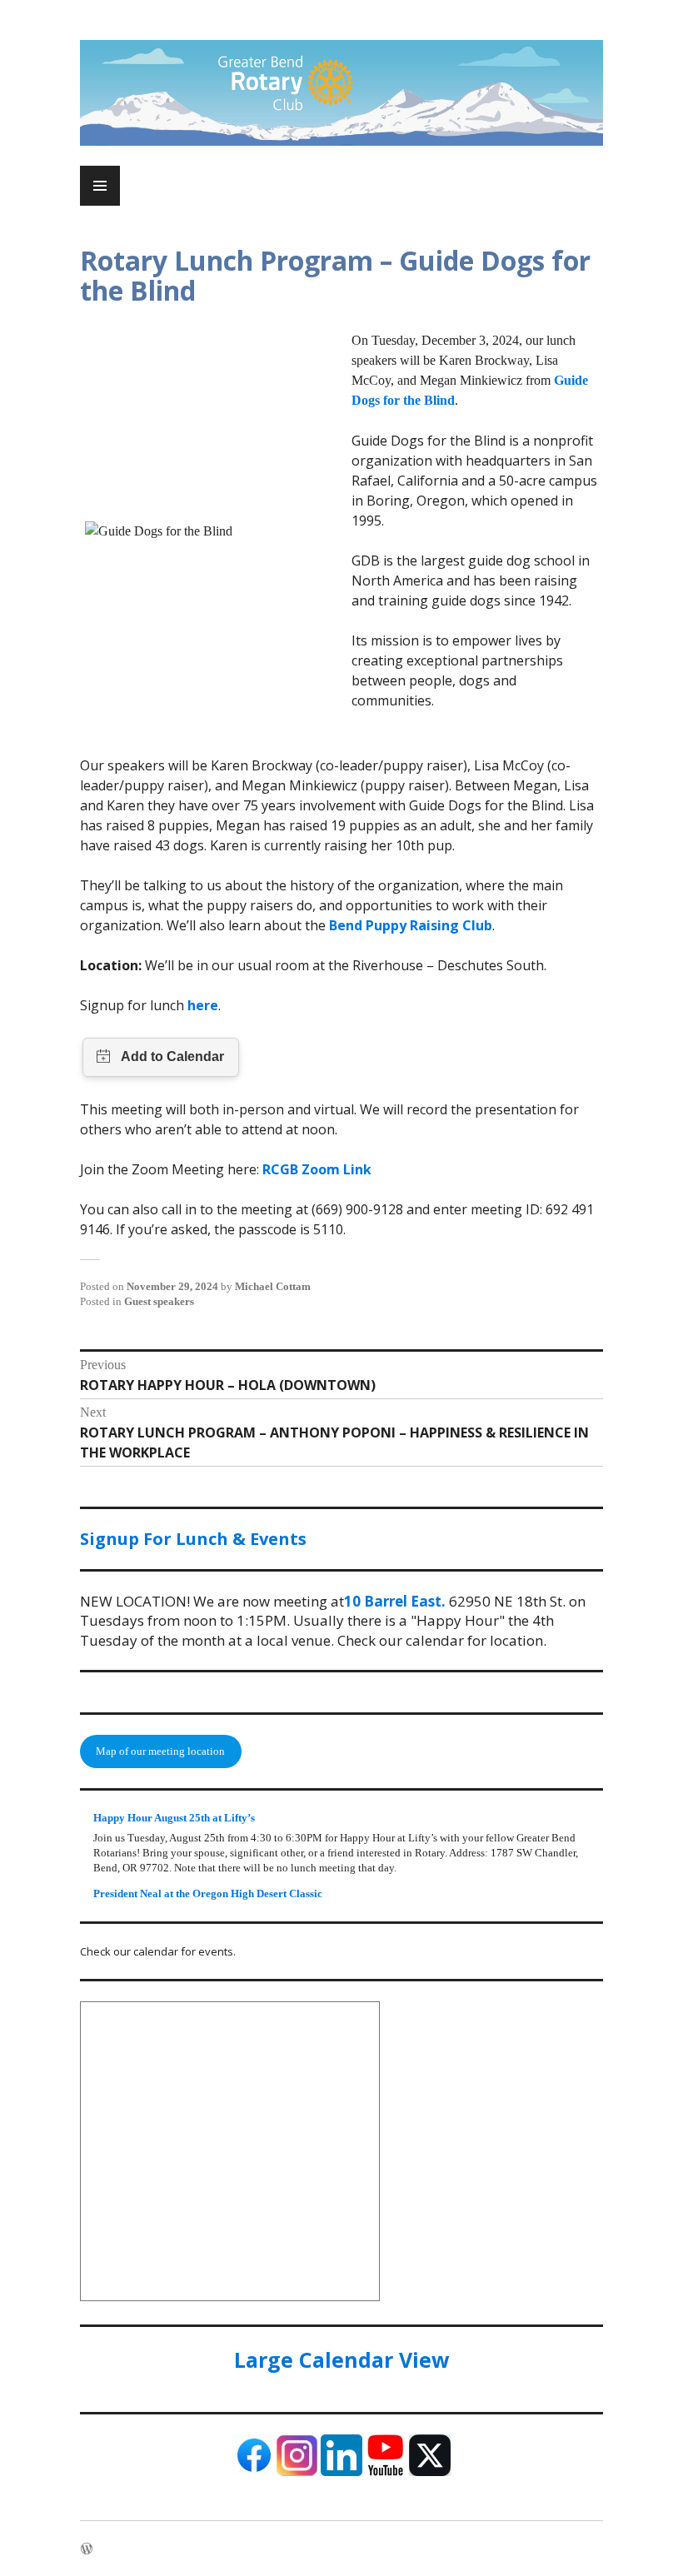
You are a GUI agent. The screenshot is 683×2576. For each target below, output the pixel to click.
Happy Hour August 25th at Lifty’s (174, 1818)
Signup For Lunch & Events (193, 1539)
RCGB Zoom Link (317, 1169)
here (203, 1005)
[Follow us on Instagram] (297, 2472)
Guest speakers (159, 1301)
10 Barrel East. (395, 1601)
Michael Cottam (273, 1286)
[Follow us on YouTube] (386, 2472)
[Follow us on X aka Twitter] (430, 2472)
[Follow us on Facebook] (253, 2472)
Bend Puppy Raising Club (411, 925)
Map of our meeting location (160, 1751)
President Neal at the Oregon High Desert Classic (208, 1893)
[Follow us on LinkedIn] (341, 2472)
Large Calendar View (341, 2359)
